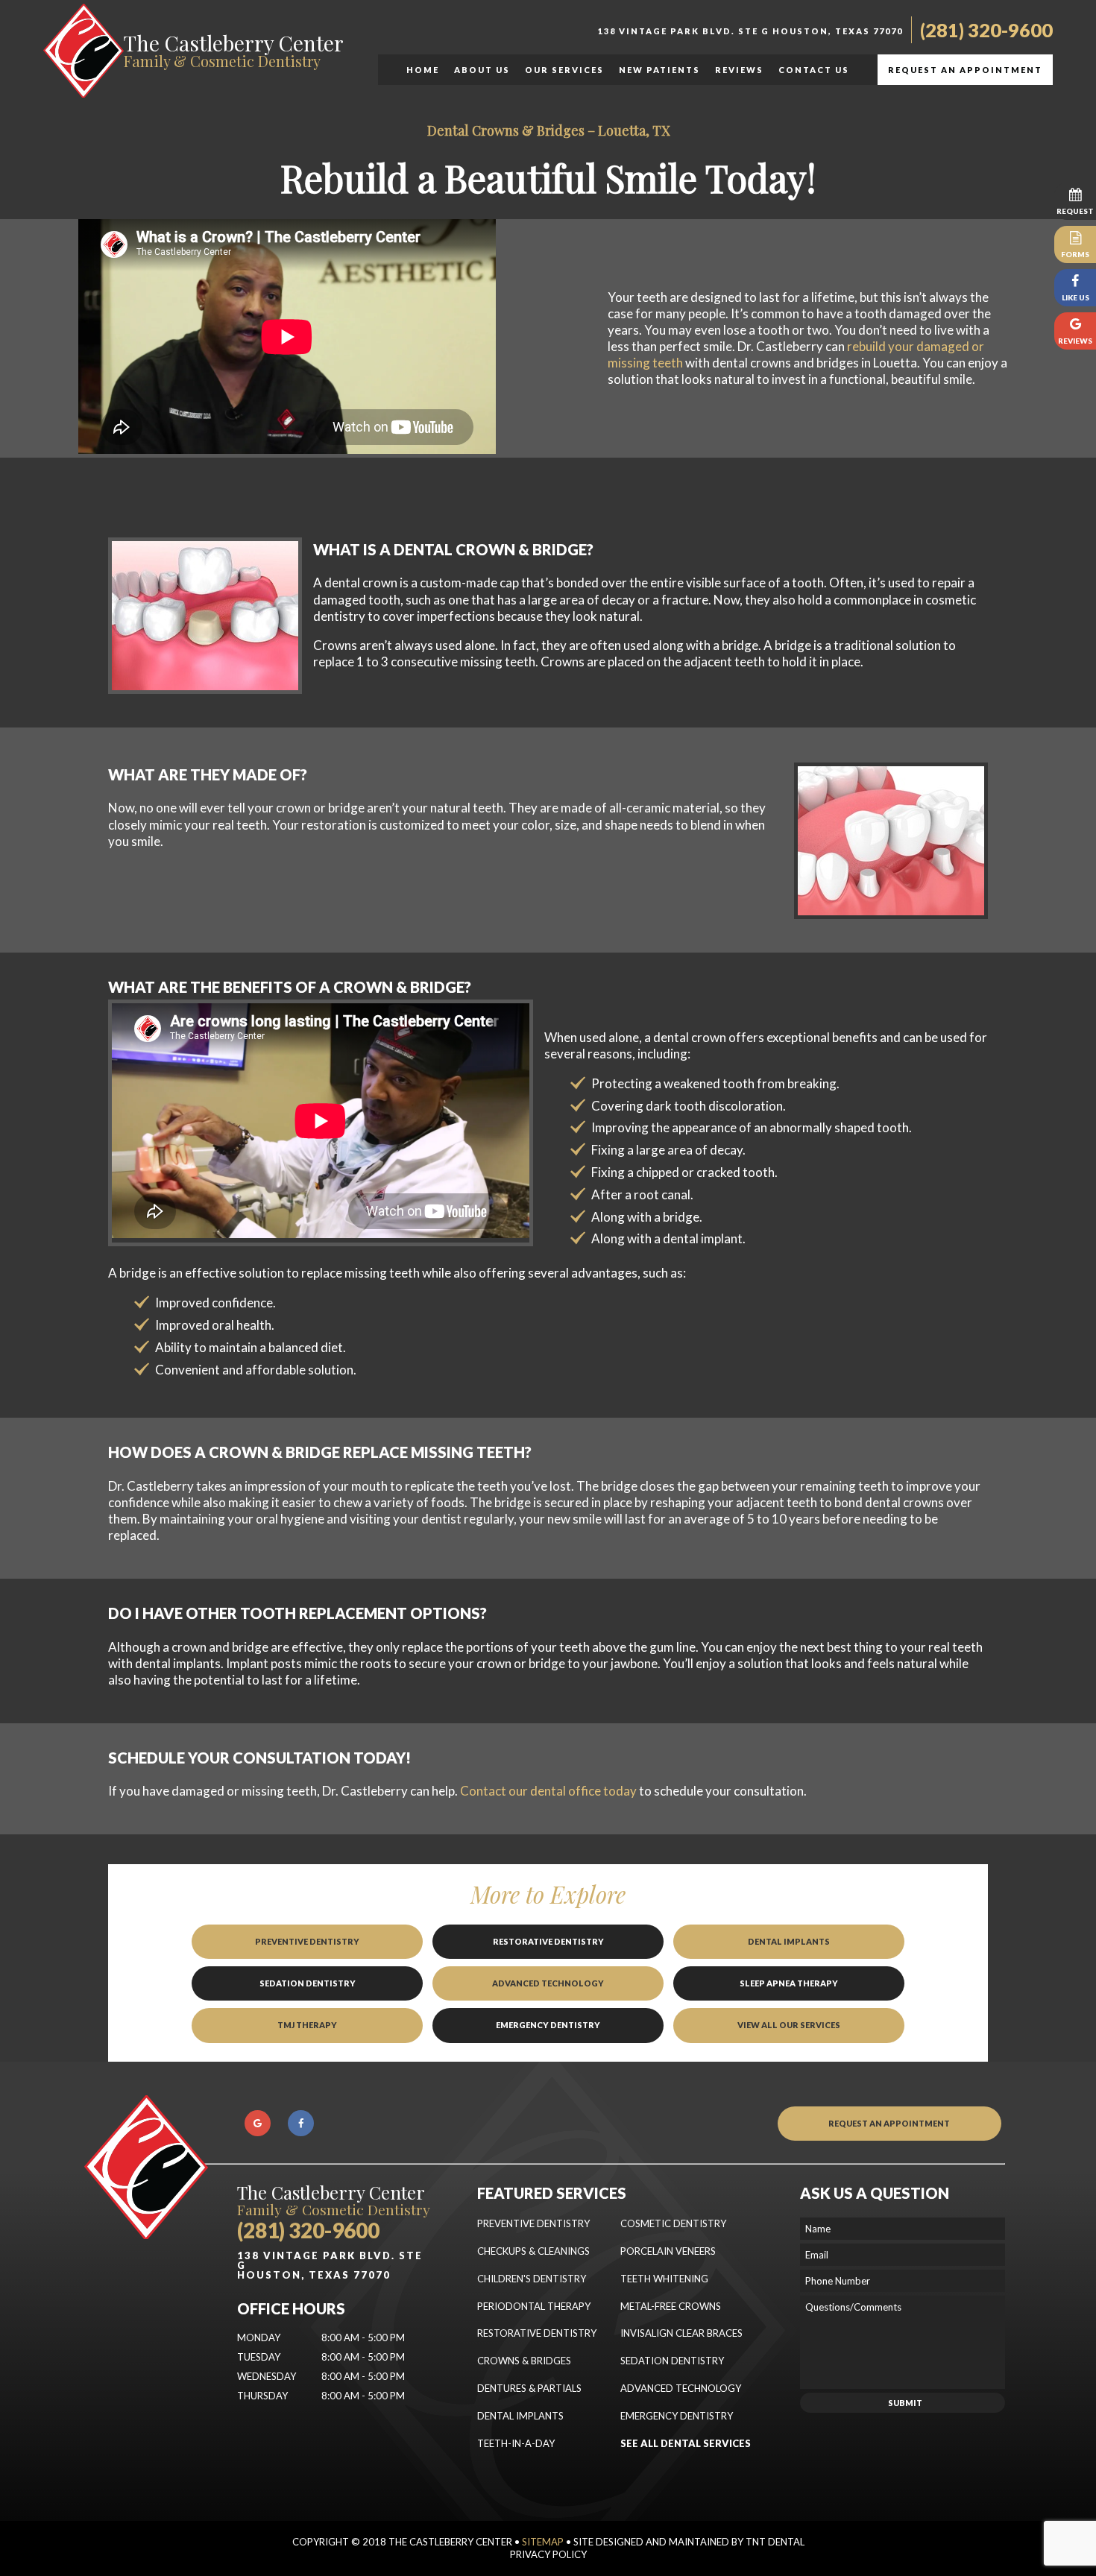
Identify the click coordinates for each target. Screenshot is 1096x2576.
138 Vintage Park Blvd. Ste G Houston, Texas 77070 (750, 31)
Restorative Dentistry (548, 1941)
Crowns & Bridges (524, 2361)
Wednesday (267, 2376)
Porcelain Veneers (668, 2251)
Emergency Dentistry (548, 2025)
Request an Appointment (965, 70)
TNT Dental (775, 2542)
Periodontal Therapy (534, 2306)
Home (423, 70)
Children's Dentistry (532, 2279)
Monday (259, 2337)
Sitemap (543, 2542)
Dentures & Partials (529, 2388)
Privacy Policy (548, 2554)
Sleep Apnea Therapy (789, 1983)
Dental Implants (789, 1941)
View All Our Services (789, 2025)
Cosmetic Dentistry (673, 2223)
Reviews (739, 70)
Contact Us (814, 70)
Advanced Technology (548, 1983)
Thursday (262, 2396)
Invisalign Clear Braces (681, 2333)
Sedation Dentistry (308, 1983)
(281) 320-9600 (986, 30)
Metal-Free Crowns (671, 2306)
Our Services (564, 70)
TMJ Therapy (307, 2025)
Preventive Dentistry (307, 1941)
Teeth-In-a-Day (516, 2443)
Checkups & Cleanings (533, 2251)
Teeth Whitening (664, 2279)
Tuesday (259, 2357)
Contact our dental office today (548, 1791)
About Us (482, 70)
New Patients (659, 70)
